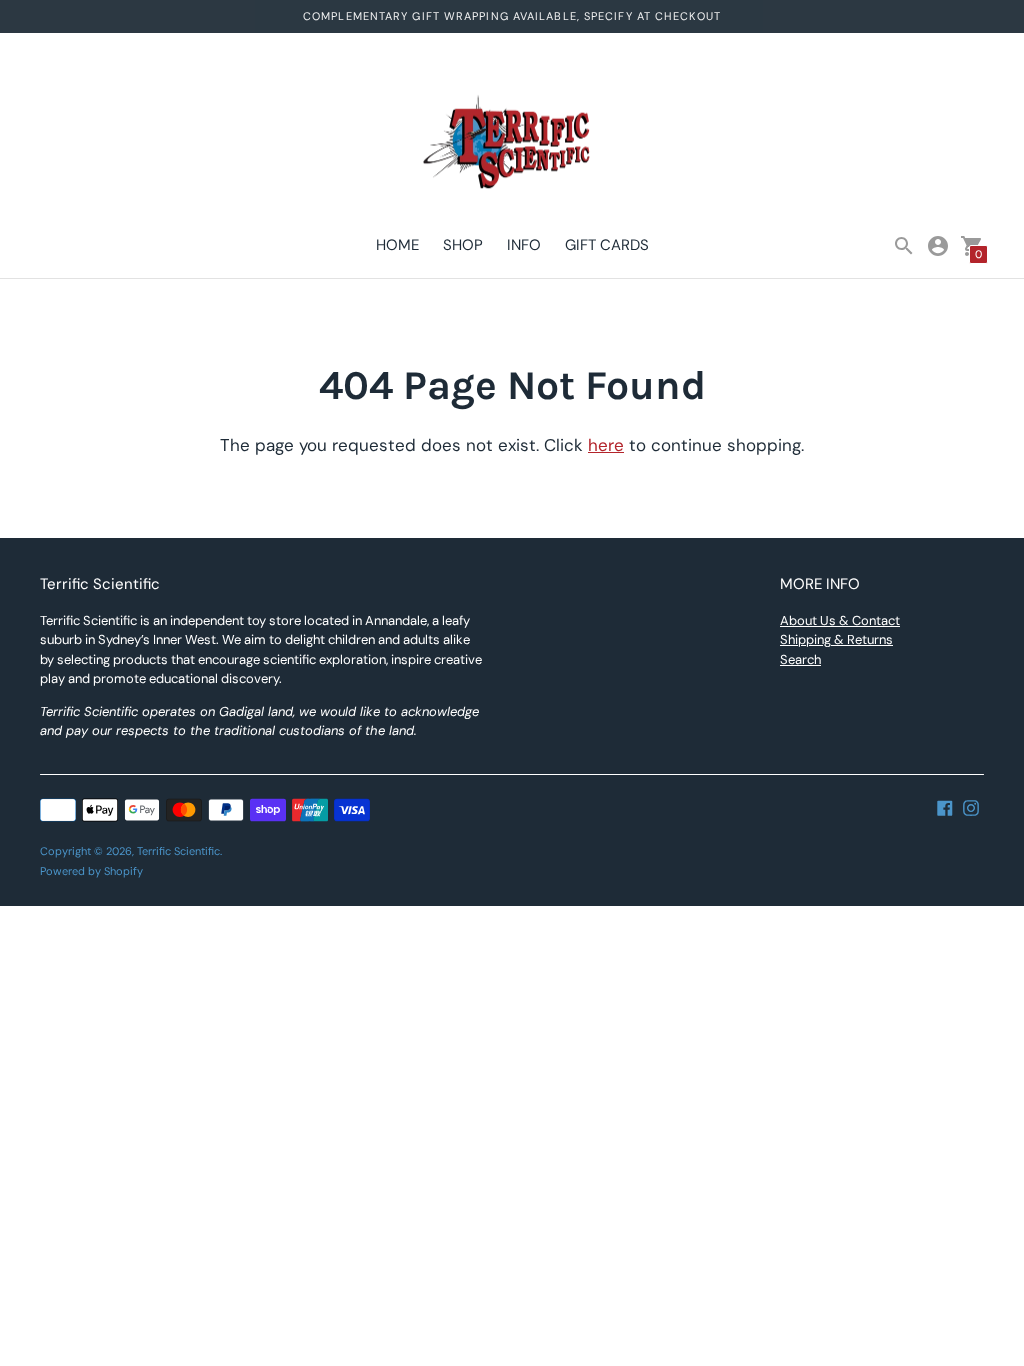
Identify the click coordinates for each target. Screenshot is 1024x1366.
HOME (397, 245)
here (606, 445)
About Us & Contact (840, 620)
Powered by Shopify (91, 871)
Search (800, 659)
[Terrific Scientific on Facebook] (945, 807)
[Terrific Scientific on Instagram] (971, 807)
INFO (524, 245)
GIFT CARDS (607, 245)
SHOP (463, 245)
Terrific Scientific (178, 851)
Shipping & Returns (836, 639)
